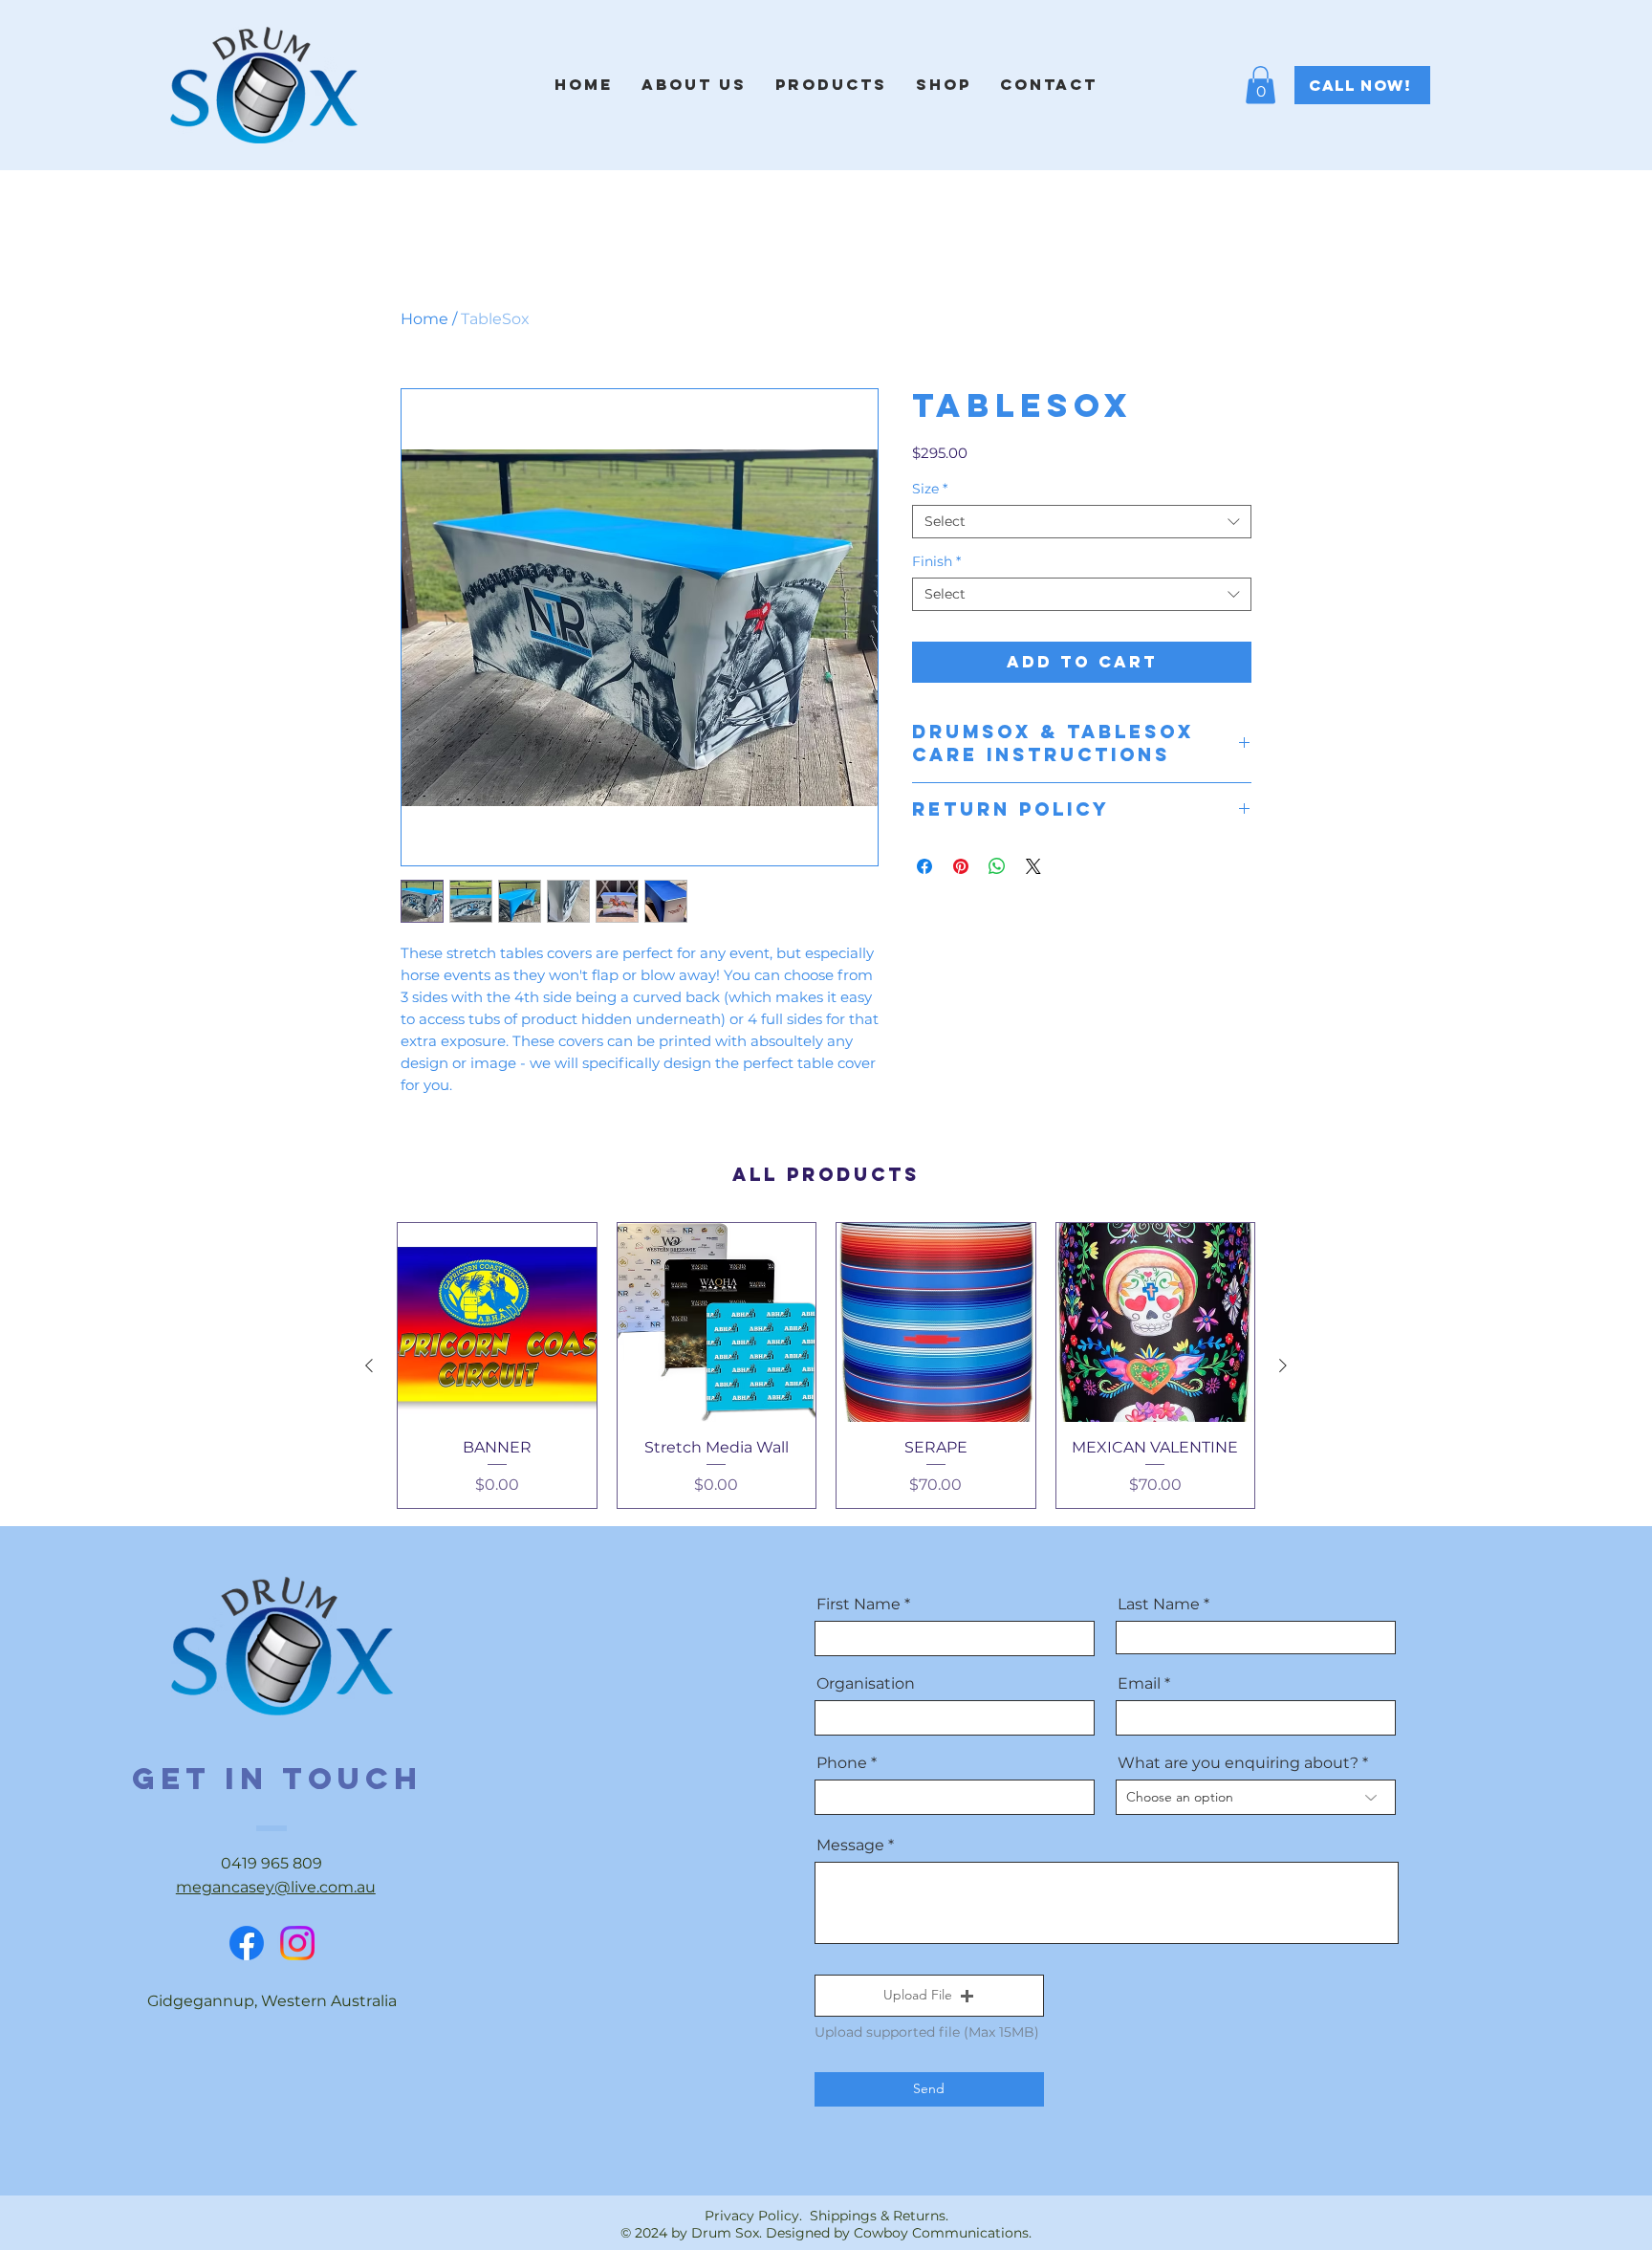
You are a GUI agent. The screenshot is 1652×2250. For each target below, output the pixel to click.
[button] (1261, 85)
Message (850, 1846)
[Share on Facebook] (924, 866)
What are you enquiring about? (1238, 1763)
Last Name (1159, 1605)
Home (424, 319)
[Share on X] (1033, 866)
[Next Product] (1283, 1365)
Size (930, 489)
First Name (859, 1605)
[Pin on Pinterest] (961, 866)
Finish (936, 562)
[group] (826, 1365)
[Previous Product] (369, 1365)
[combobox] (1082, 522)
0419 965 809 (272, 1863)
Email (1139, 1684)
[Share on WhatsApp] (997, 866)
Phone (842, 1763)
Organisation (866, 1684)
